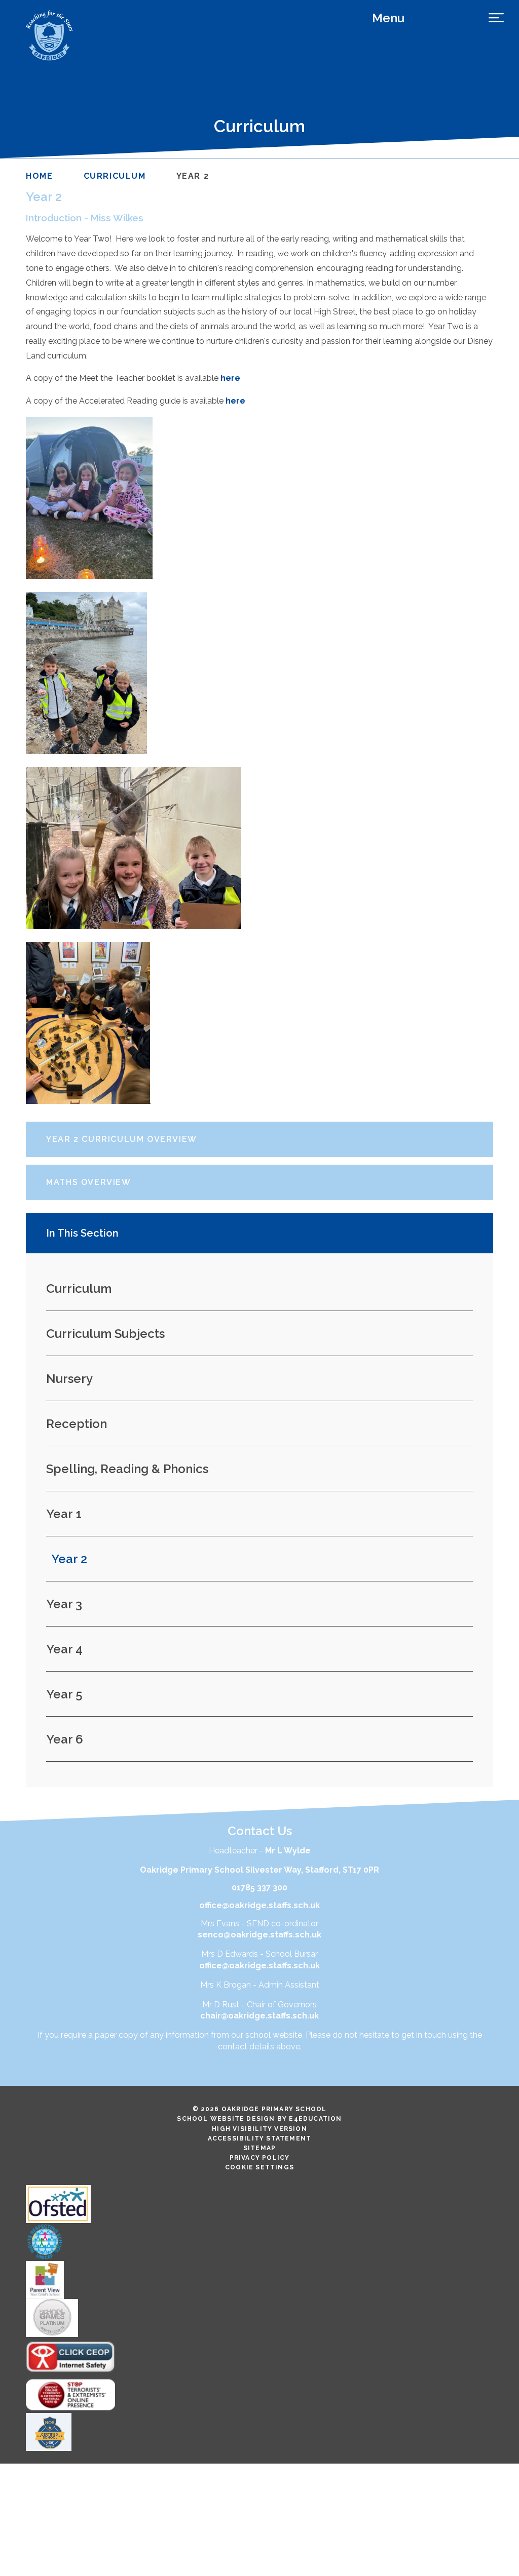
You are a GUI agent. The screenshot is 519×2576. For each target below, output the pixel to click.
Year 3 (64, 1604)
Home (39, 176)
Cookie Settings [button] (259, 2167)
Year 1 (64, 1514)
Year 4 (64, 1649)
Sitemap (259, 2148)
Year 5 (64, 1694)
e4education (315, 2119)
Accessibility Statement (260, 2138)
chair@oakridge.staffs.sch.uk (259, 2016)
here (230, 378)
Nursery (69, 1379)
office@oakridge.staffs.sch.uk (259, 1905)
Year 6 (65, 1739)
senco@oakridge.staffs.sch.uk (259, 1935)
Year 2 (193, 176)
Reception (77, 1424)
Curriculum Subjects (105, 1334)
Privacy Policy (260, 2158)
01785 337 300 (259, 1888)
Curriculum (115, 176)
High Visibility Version (259, 2129)
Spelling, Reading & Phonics (127, 1469)
